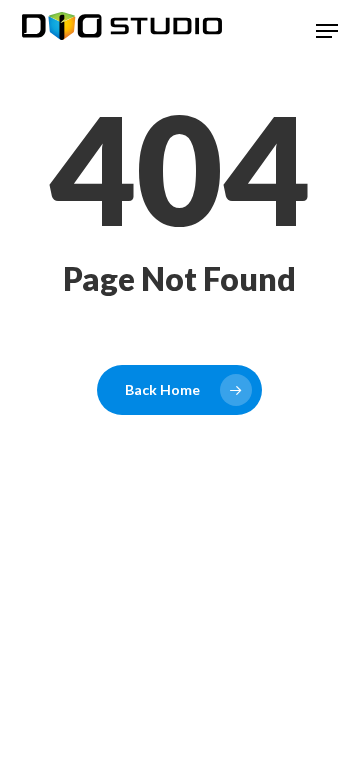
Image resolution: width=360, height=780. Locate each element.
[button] (327, 31)
